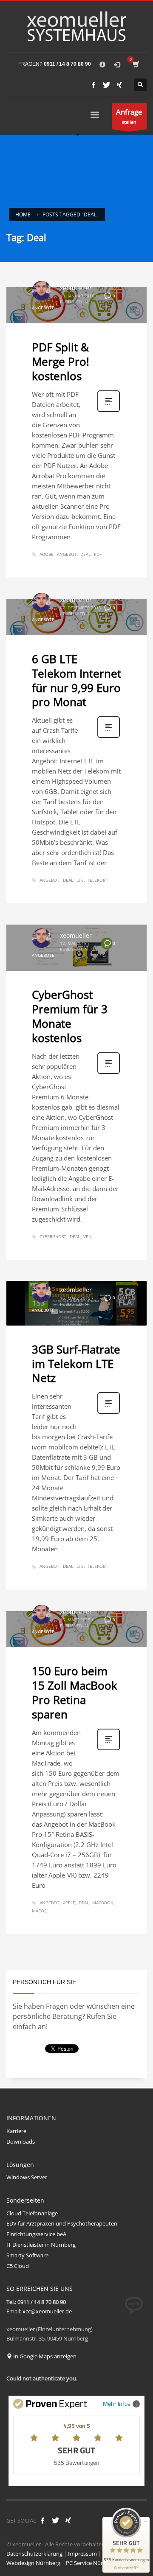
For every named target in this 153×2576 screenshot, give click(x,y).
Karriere (16, 2131)
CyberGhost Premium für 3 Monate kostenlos (70, 1016)
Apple (69, 1903)
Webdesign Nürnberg (33, 2563)
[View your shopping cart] (135, 64)
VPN (88, 1236)
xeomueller (76, 288)
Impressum (82, 2554)
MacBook (103, 1903)
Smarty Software (27, 2255)
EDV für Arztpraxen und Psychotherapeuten (62, 2223)
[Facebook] (93, 85)
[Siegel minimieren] (145, 2521)
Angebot (67, 554)
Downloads (21, 2142)
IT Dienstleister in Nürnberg (41, 2245)
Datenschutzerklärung (34, 2554)
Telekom (97, 880)
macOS (39, 1911)
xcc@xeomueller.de (47, 2311)
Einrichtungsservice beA (36, 2234)
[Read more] (109, 411)
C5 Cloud (18, 2266)
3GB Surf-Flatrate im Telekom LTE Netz (76, 1364)
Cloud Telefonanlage (32, 2213)
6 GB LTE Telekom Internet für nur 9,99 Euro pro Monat (76, 680)
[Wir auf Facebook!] (42, 2520)
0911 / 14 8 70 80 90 (67, 64)
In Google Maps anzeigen (44, 2356)
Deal (85, 554)
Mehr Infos (117, 2404)
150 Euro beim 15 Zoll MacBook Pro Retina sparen (75, 1692)
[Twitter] (106, 85)
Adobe (47, 554)
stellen (129, 116)
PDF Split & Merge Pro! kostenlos (61, 362)
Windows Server (27, 2177)
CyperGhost (53, 1236)
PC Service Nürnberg (92, 2563)
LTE (80, 880)
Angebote (43, 308)
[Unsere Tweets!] (55, 2520)
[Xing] (119, 85)
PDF (98, 554)
